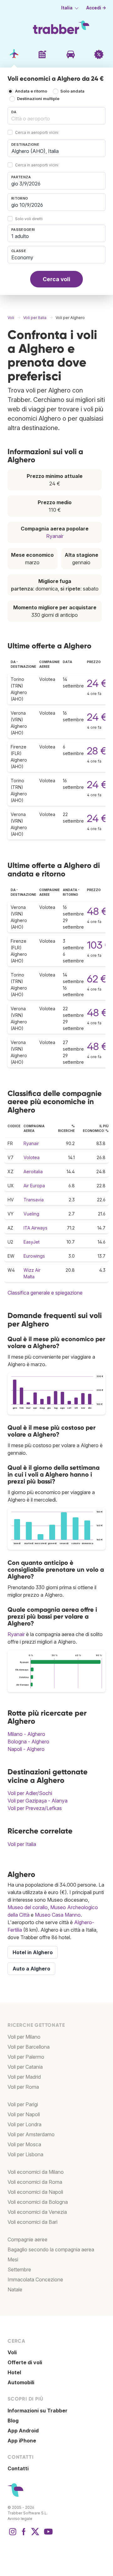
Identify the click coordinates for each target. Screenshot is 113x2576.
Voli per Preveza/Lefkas (35, 1808)
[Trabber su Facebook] (24, 2535)
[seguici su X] (35, 2535)
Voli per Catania (25, 2067)
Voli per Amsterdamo (31, 2134)
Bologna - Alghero (28, 1742)
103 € (99, 945)
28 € (97, 751)
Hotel (14, 2372)
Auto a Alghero (31, 1969)
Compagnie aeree (27, 2239)
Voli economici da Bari (32, 2222)
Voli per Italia (22, 1844)
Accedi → (96, 8)
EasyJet (32, 1242)
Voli (12, 2352)
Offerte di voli (25, 2362)
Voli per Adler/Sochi (30, 1793)
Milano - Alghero (26, 1734)
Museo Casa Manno (58, 1915)
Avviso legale (20, 2519)
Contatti (18, 2468)
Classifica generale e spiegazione (45, 1293)
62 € (97, 979)
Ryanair (55, 536)
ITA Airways (35, 1228)
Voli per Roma (23, 2087)
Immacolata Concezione (35, 2279)
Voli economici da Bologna (38, 2202)
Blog (13, 2421)
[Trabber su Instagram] (13, 2535)
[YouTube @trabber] (47, 2535)
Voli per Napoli (24, 2114)
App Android (23, 2431)
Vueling (31, 1214)
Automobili (21, 2382)
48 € (97, 911)
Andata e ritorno (31, 91)
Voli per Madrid (24, 2077)
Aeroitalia (33, 1171)
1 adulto (20, 236)
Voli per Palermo (26, 2057)
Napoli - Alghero (26, 1749)
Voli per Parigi (23, 2104)
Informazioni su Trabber (38, 2411)
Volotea (32, 1157)
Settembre (19, 2269)
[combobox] (56, 116)
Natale (15, 2289)
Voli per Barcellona (29, 2047)
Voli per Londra (24, 2124)
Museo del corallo (28, 1907)
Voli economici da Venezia (37, 2212)
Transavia (34, 1200)
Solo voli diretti (29, 219)
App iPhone (22, 2441)
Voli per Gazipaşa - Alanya (38, 1801)
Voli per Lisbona (25, 2154)
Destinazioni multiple (38, 99)
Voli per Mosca (24, 2144)
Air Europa (34, 1186)
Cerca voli (56, 279)
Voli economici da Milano (36, 2172)
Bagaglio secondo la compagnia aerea (51, 2249)
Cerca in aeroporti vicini (37, 132)
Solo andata (72, 91)
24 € (97, 683)
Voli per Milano (24, 2037)
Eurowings (34, 1256)
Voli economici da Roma (35, 2182)
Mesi (13, 2259)
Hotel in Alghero (33, 1952)
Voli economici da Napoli (35, 2192)
